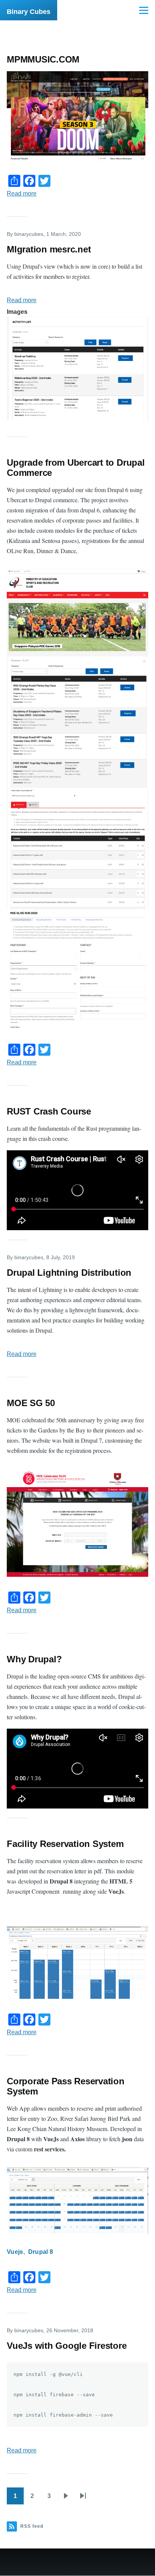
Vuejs (15, 2252)
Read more (22, 193)
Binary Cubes (29, 12)
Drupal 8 (41, 2252)
